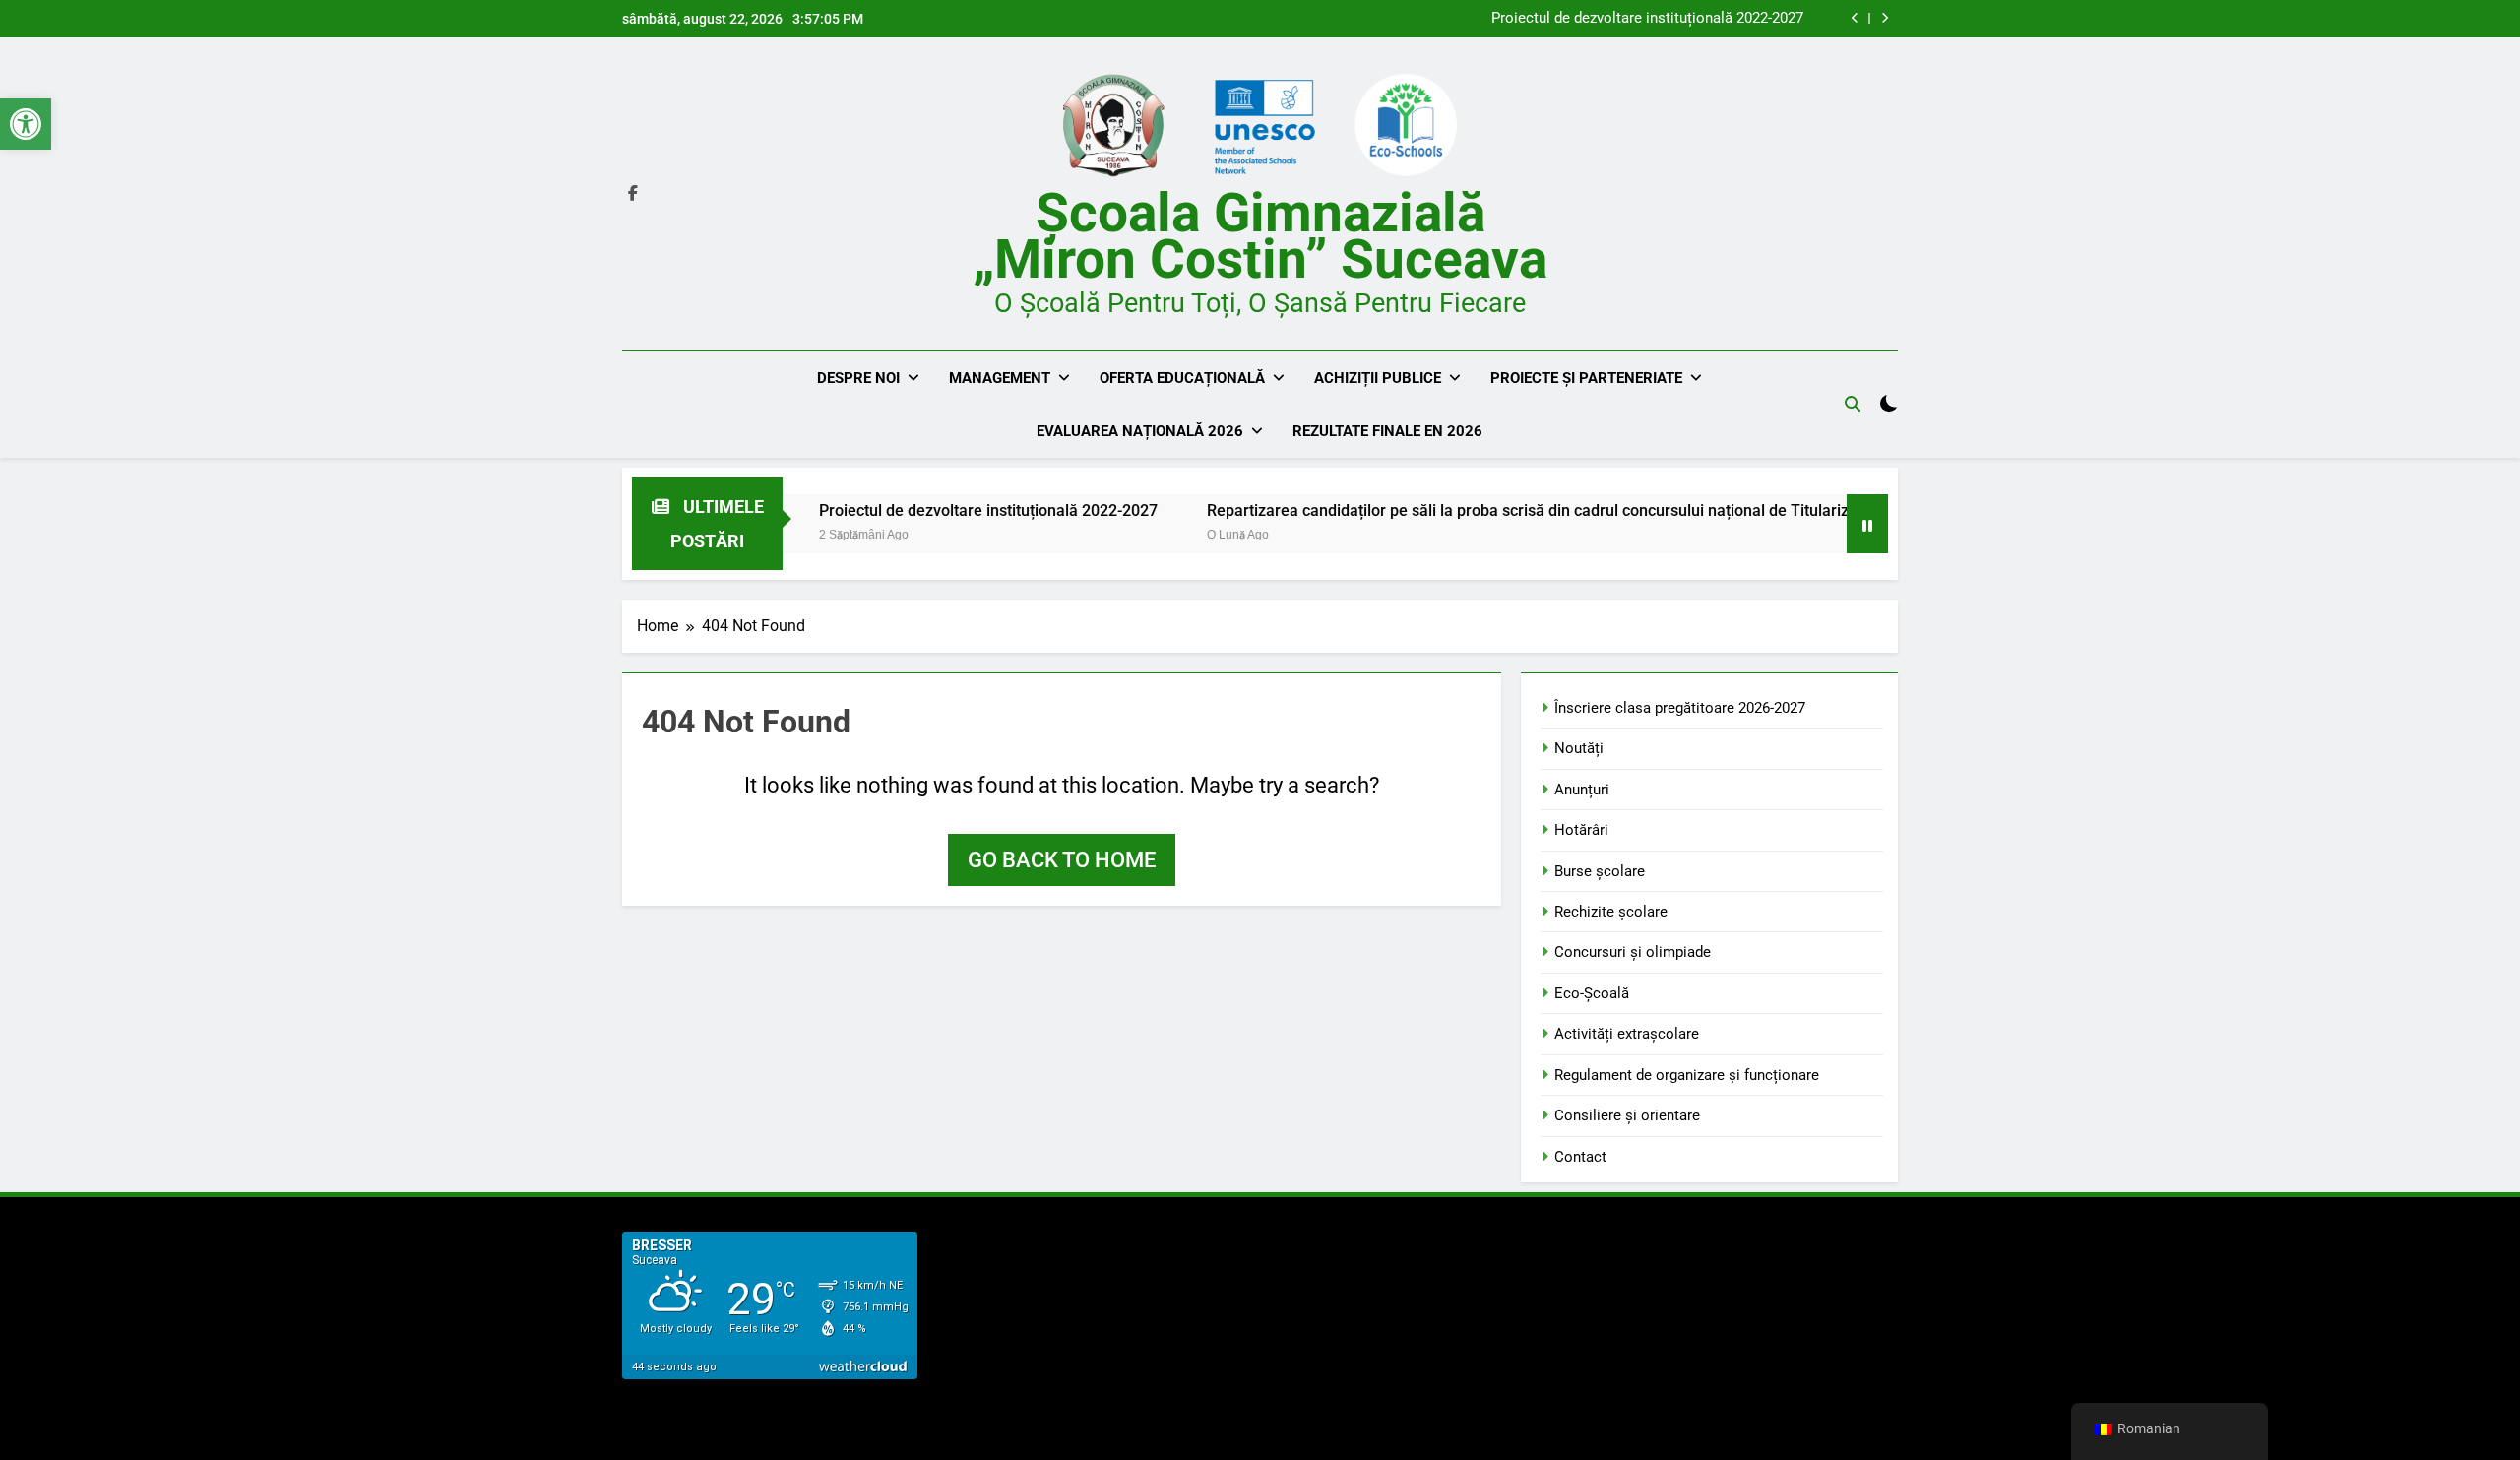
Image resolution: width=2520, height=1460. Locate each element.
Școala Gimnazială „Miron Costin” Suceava (1260, 236)
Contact (1580, 1157)
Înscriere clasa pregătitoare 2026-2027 (1680, 708)
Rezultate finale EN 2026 (1387, 431)
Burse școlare (1600, 871)
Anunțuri (1582, 790)
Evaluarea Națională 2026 (1140, 431)
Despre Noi (858, 378)
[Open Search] (1853, 404)
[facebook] (633, 194)
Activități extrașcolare (1627, 1034)
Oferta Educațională (1182, 378)
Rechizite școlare (1611, 912)
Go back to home (1062, 860)
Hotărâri (1581, 830)
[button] (26, 124)
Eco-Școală (1592, 993)
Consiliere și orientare (1627, 1115)
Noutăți (1579, 748)
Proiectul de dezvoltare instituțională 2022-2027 (1647, 19)
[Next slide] (1885, 18)
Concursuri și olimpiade (1633, 952)
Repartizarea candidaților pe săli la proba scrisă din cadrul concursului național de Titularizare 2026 (1510, 510)
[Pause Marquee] (1867, 524)
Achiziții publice (1378, 378)
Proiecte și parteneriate (1586, 378)
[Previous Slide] (1855, 18)
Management (1000, 378)
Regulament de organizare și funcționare (1687, 1075)
